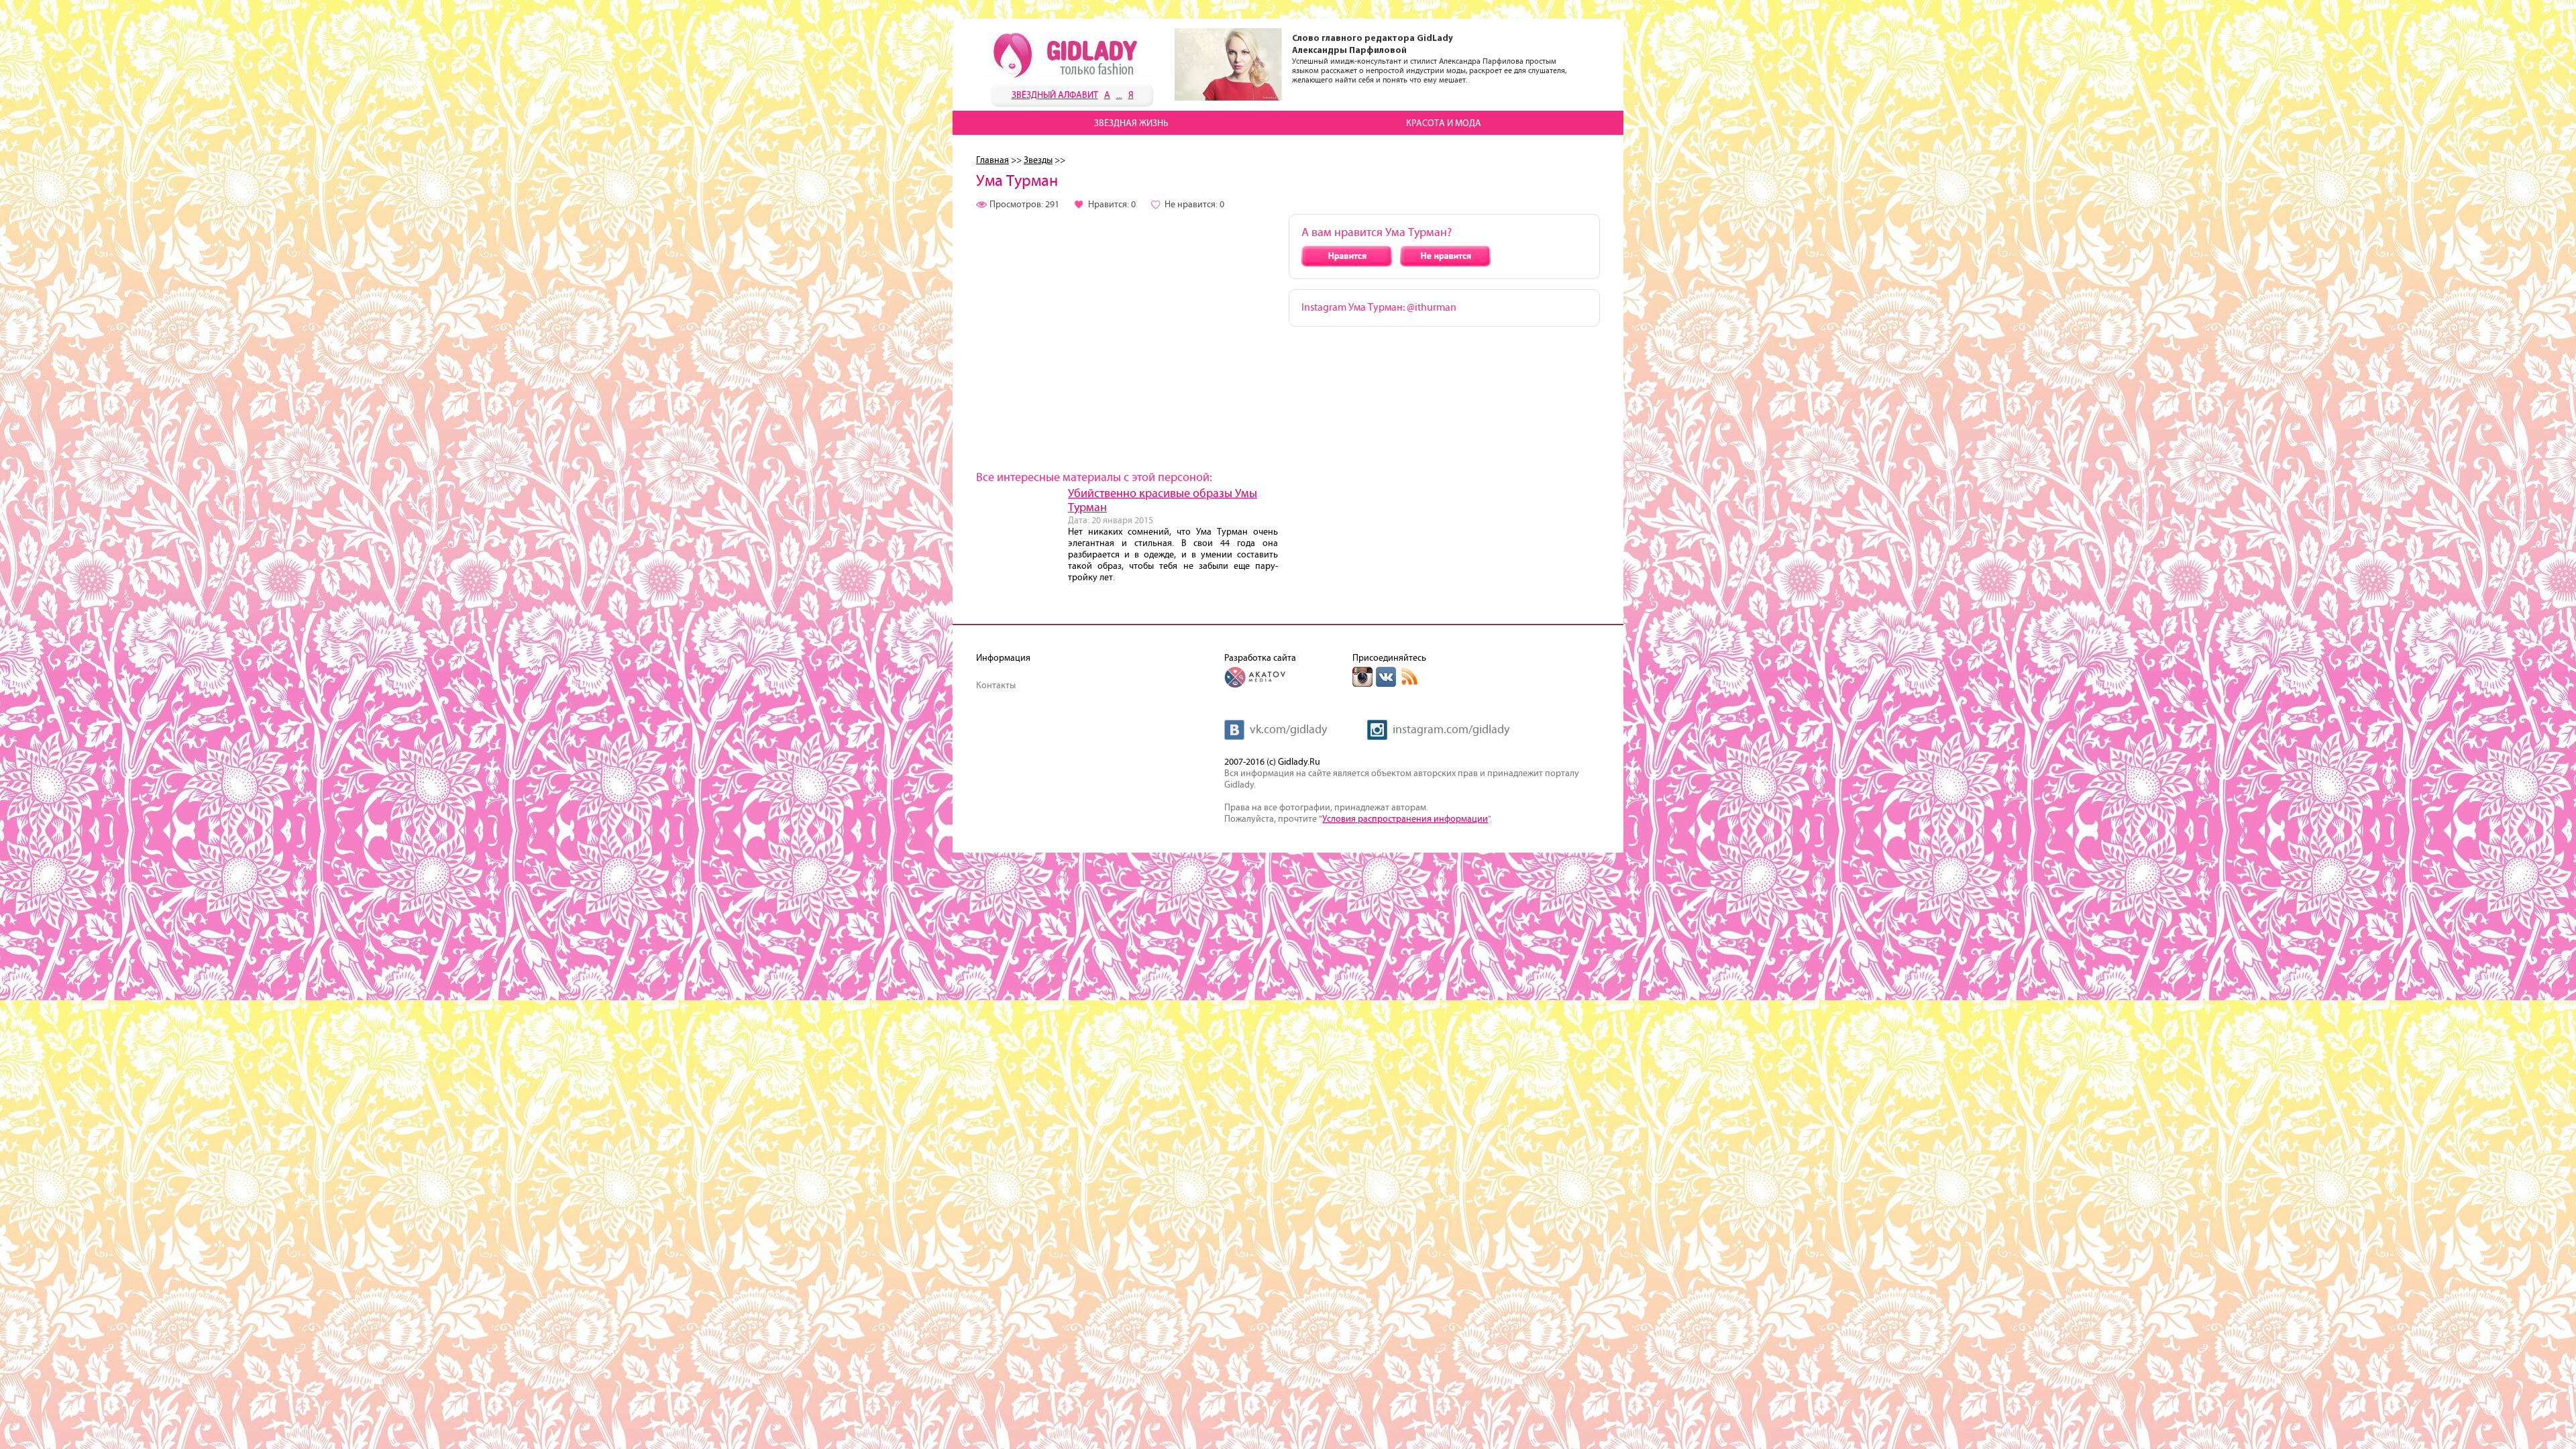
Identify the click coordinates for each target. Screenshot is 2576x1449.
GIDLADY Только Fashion (1067, 50)
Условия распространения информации (1405, 819)
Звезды (1038, 160)
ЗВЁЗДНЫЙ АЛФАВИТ (1055, 95)
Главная (992, 160)
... (1119, 95)
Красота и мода (1444, 123)
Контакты (996, 686)
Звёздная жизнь (1131, 123)
